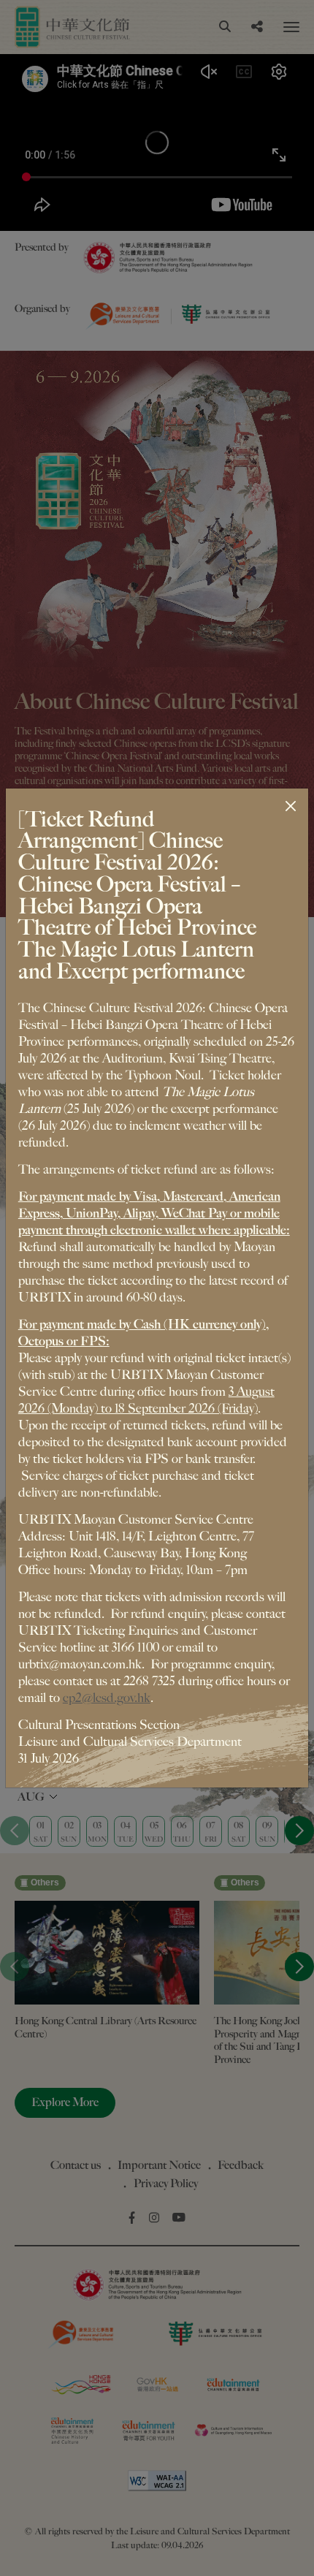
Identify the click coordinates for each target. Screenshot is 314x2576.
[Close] (291, 806)
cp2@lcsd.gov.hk (107, 1698)
